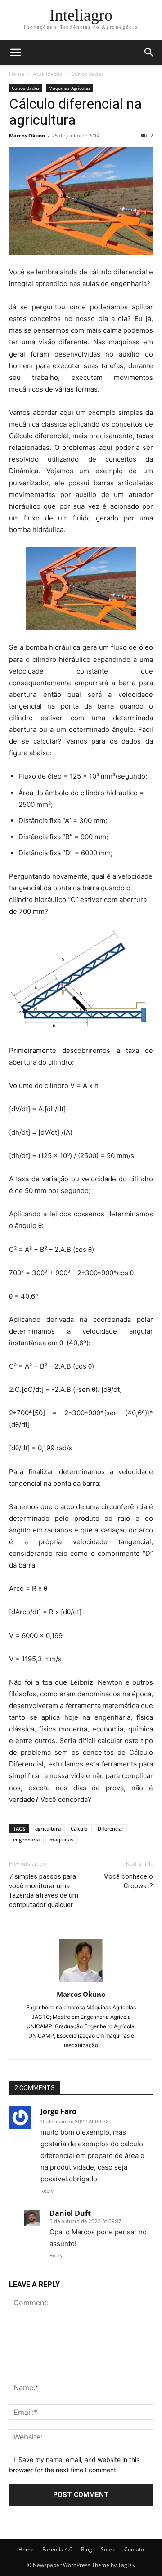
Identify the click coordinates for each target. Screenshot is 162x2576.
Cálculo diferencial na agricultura (75, 112)
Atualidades (48, 74)
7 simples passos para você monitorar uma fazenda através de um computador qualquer (44, 1891)
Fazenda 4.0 (57, 2549)
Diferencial (110, 1829)
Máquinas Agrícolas (70, 88)
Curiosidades (88, 74)
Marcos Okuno (27, 135)
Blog (87, 2549)
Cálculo (79, 1829)
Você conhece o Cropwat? (128, 1881)
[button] (15, 53)
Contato (134, 2549)
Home (17, 74)
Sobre (108, 2549)
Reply (47, 2191)
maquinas (61, 1839)
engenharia (26, 1839)
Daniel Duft (70, 2213)
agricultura (48, 1829)
